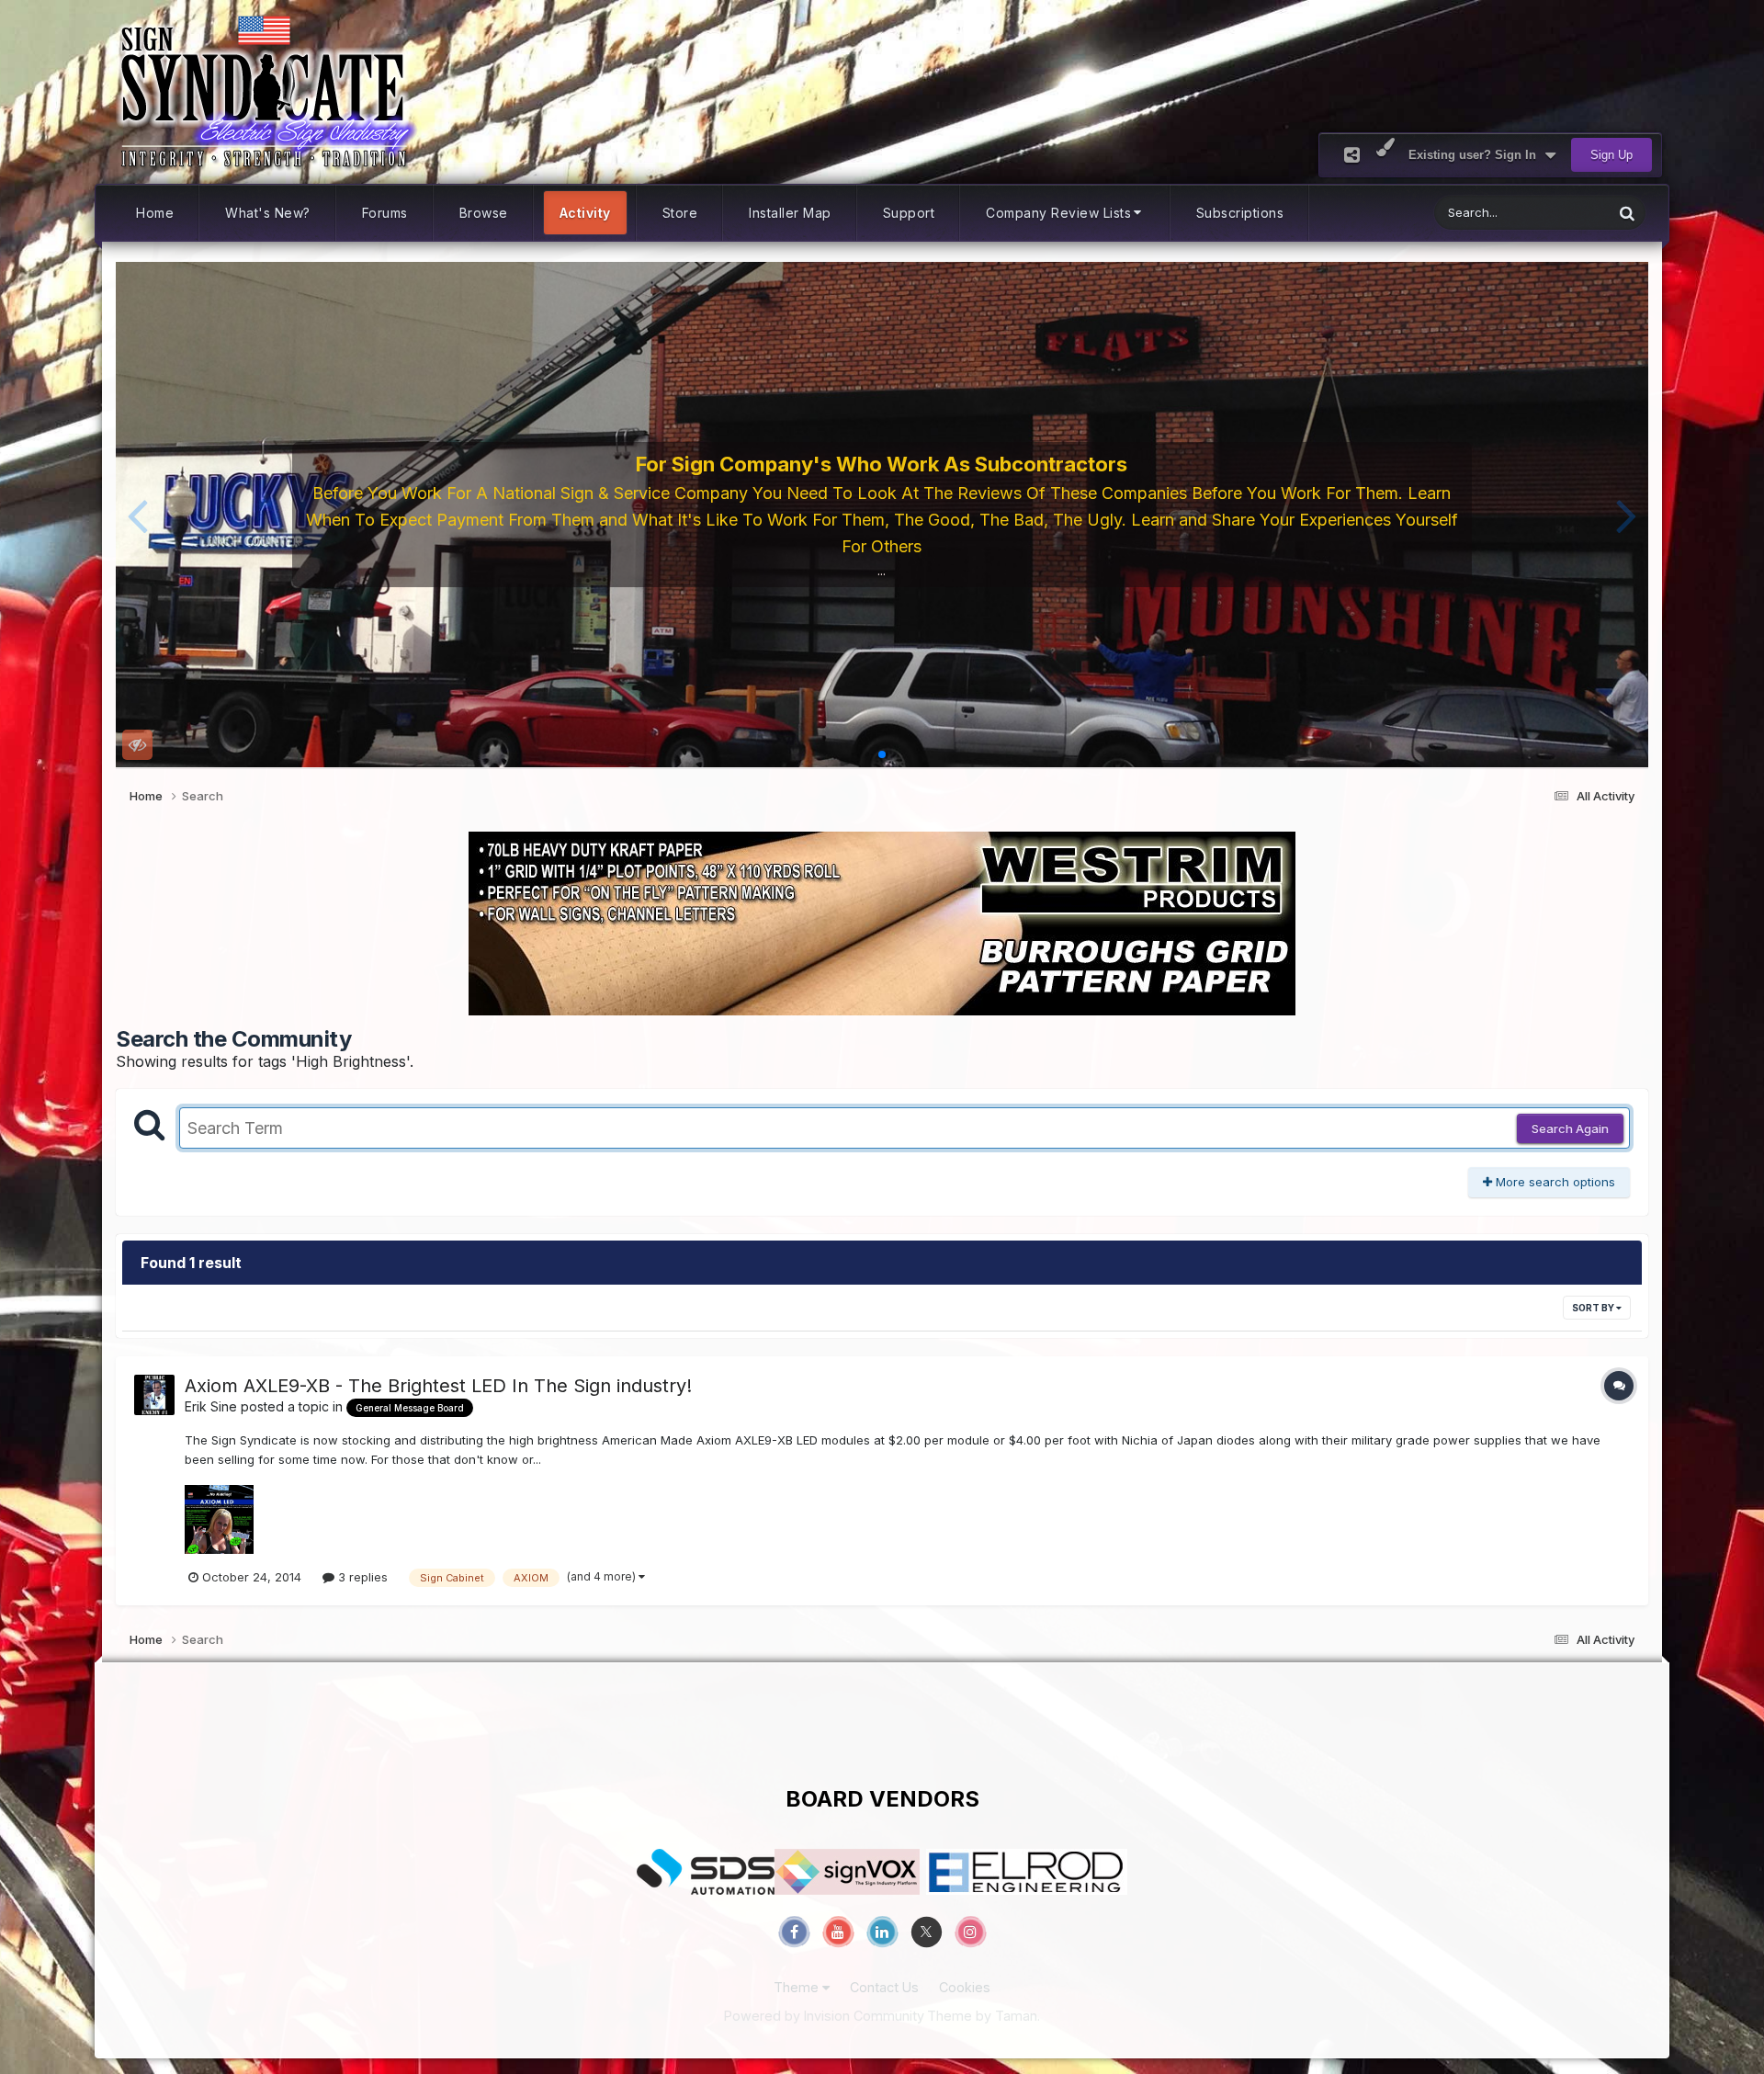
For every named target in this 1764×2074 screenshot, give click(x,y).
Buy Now (888, 564)
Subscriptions (1240, 213)
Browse (484, 213)
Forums (385, 213)
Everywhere (1556, 213)
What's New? (268, 213)
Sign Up (1611, 155)
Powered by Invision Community (824, 2016)
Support (909, 213)
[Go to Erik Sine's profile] (154, 1395)
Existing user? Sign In (1476, 155)
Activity (585, 213)
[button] (137, 515)
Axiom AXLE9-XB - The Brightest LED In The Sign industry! (438, 1386)
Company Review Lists (1058, 213)
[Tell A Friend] (1352, 155)
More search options (1554, 1182)
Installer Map (790, 213)
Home (155, 213)
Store (680, 213)
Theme (798, 1987)
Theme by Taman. (984, 2016)
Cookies (965, 1987)
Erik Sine (211, 1406)
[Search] (1627, 213)
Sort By (1594, 1308)
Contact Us (884, 1987)
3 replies (361, 1577)
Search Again (1570, 1128)
